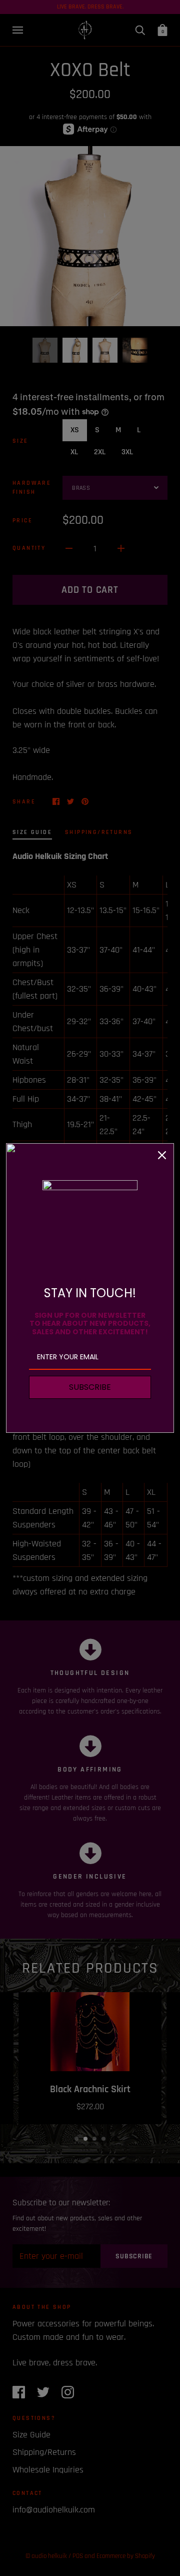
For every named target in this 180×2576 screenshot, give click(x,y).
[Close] (162, 1155)
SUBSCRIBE (90, 1387)
